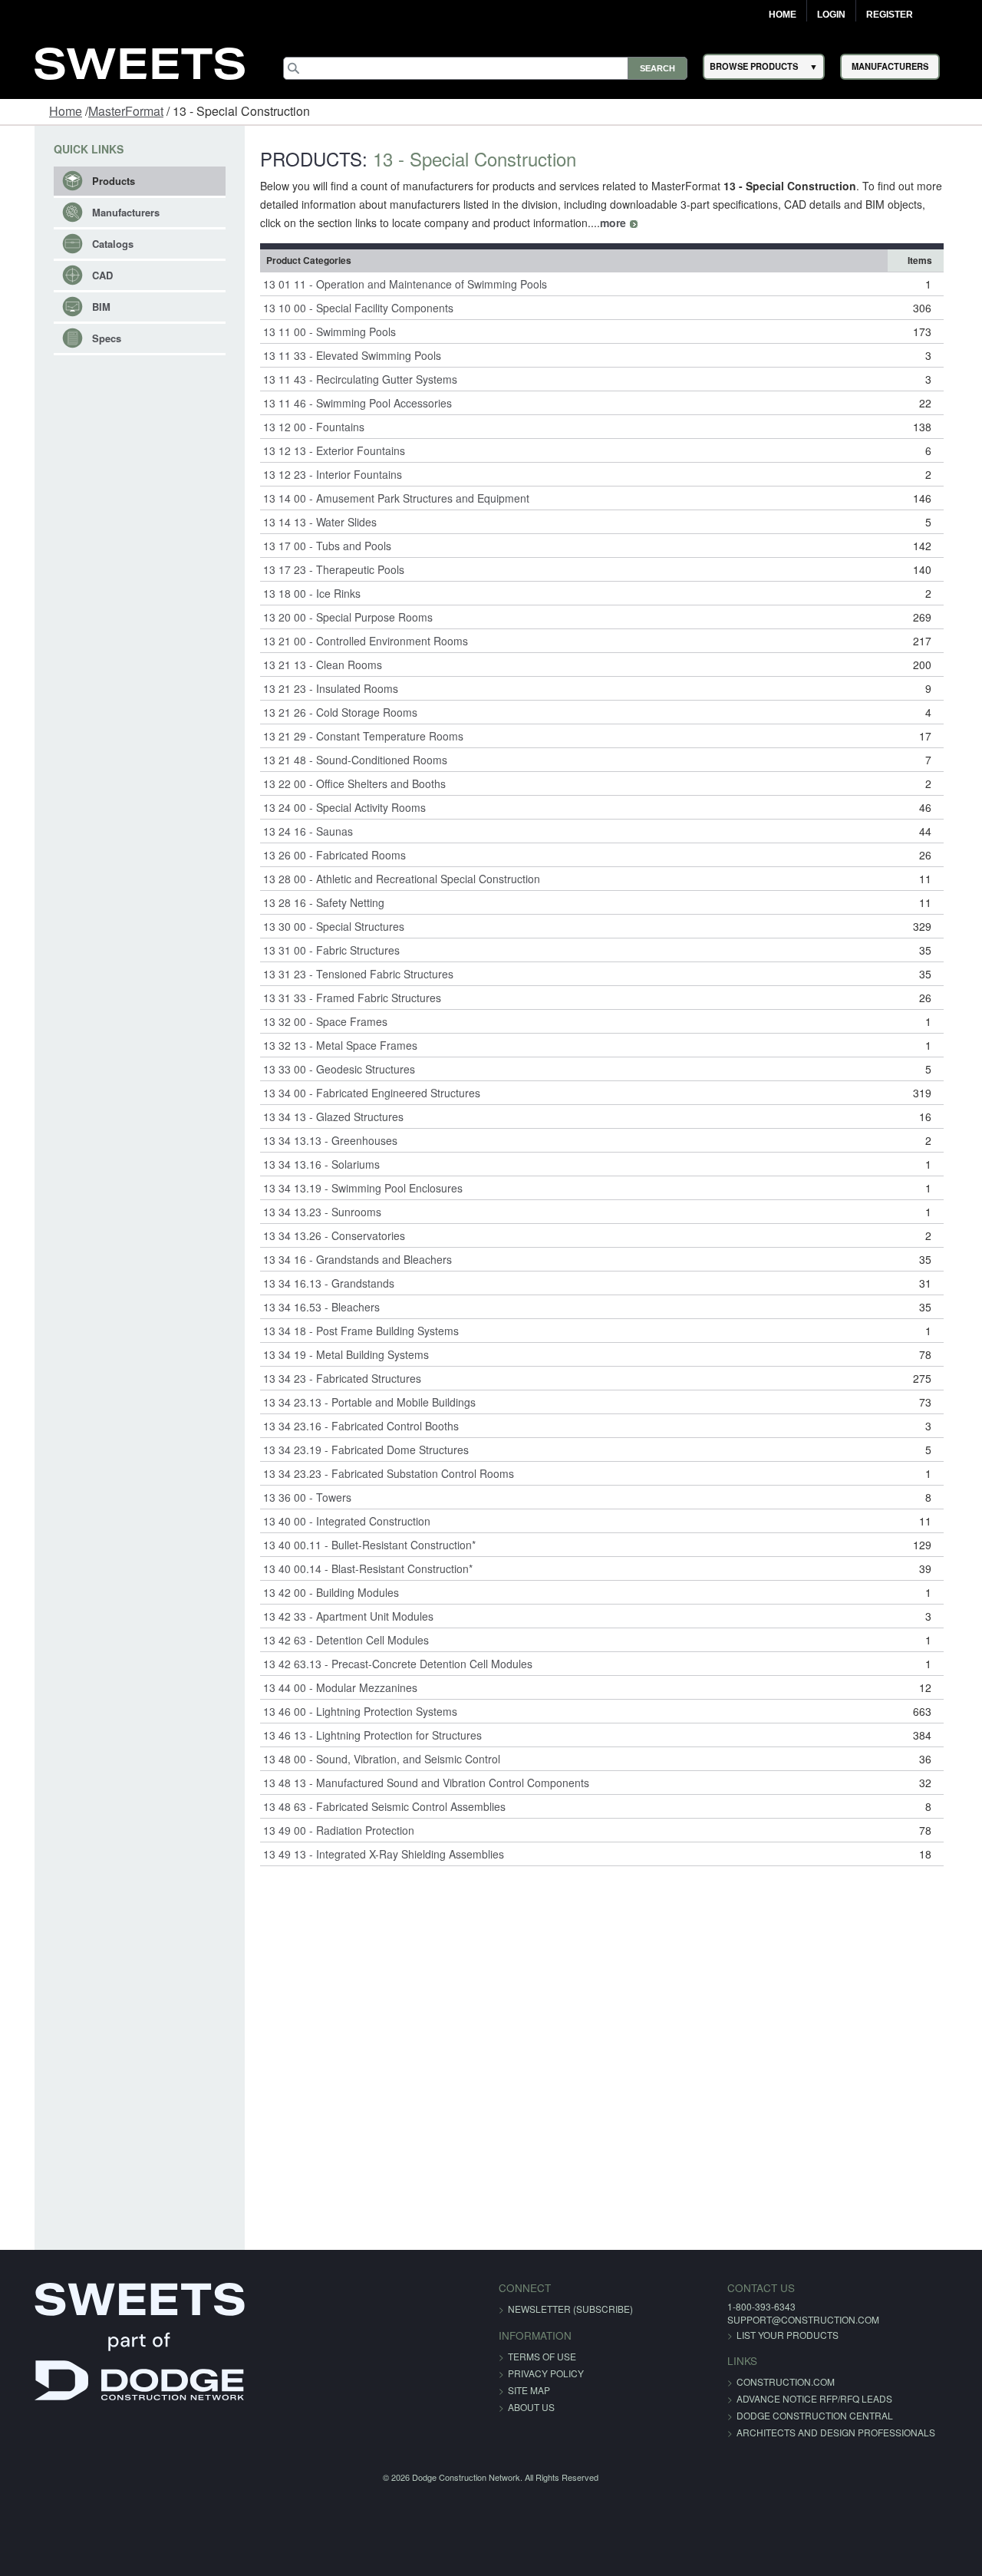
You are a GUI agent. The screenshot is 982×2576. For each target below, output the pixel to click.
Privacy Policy (546, 2373)
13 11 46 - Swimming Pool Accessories (344, 403)
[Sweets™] (140, 62)
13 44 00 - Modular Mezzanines (327, 1687)
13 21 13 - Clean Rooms (310, 665)
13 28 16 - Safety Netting (311, 902)
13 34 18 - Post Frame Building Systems (348, 1331)
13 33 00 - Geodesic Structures (326, 1069)
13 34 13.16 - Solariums (308, 1164)
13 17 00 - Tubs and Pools (314, 546)
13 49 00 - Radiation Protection (326, 1830)
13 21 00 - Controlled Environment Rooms (353, 641)
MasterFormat (126, 111)
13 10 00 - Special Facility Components (345, 308)
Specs (82, 338)
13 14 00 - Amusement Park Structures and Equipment (383, 498)
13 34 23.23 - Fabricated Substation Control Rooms (376, 1473)
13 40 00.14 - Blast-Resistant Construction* (355, 1568)
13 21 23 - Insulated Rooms (318, 688)
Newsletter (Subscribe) (570, 2309)
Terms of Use (542, 2356)
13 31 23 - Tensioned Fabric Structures (345, 974)
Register (890, 15)
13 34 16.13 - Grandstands (316, 1283)
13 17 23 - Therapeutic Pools (321, 569)
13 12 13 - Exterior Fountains (321, 450)
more (561, 223)
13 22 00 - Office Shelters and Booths (341, 783)
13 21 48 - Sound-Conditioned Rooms (342, 760)
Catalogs (88, 244)
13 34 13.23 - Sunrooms (309, 1212)
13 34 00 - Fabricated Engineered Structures (359, 1093)
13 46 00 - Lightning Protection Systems (347, 1711)
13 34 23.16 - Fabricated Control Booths (348, 1426)
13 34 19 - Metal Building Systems (333, 1354)
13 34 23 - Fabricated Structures (329, 1378)
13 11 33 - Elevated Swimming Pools (339, 355)
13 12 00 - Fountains (301, 427)
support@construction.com (771, 2319)
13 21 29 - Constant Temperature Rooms (350, 736)
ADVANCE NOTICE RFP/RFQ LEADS (782, 2398)
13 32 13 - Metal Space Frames (327, 1045)
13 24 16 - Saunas (295, 831)
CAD (78, 275)
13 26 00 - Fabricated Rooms (321, 855)
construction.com (753, 2381)
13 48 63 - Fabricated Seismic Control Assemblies (371, 1806)
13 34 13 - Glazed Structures (320, 1116)
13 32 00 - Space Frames (312, 1021)
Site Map (529, 2390)
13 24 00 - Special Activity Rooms (331, 807)
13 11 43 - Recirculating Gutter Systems (347, 379)
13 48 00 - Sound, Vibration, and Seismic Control (369, 1759)
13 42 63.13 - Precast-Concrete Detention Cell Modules (385, 1664)
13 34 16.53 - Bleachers (308, 1307)
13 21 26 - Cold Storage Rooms (327, 712)
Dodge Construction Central (783, 2415)
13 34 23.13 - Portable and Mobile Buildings (356, 1402)
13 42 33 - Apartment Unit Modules (335, 1616)
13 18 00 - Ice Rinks (299, 593)
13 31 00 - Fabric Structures (318, 950)
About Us (531, 2407)
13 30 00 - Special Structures (321, 926)
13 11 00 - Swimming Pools (316, 331)
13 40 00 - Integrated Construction (334, 1521)
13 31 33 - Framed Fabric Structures (339, 998)
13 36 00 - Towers (294, 1497)
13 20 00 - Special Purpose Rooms (335, 617)
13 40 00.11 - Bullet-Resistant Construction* (356, 1545)
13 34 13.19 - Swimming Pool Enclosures (350, 1188)
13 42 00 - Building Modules (318, 1592)
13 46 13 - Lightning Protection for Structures (359, 1735)
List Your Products (755, 2335)
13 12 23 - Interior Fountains (320, 474)
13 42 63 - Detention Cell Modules (333, 1640)
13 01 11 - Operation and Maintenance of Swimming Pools (392, 284)
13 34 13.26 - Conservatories (321, 1235)
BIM (77, 307)
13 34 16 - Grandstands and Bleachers (344, 1259)
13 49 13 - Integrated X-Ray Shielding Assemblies (371, 1854)
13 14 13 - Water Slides (307, 522)
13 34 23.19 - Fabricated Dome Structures (353, 1450)
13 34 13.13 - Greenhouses (317, 1140)
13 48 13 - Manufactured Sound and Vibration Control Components (413, 1783)
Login (831, 15)
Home (783, 15)
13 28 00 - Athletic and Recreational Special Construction (389, 879)
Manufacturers (101, 212)
